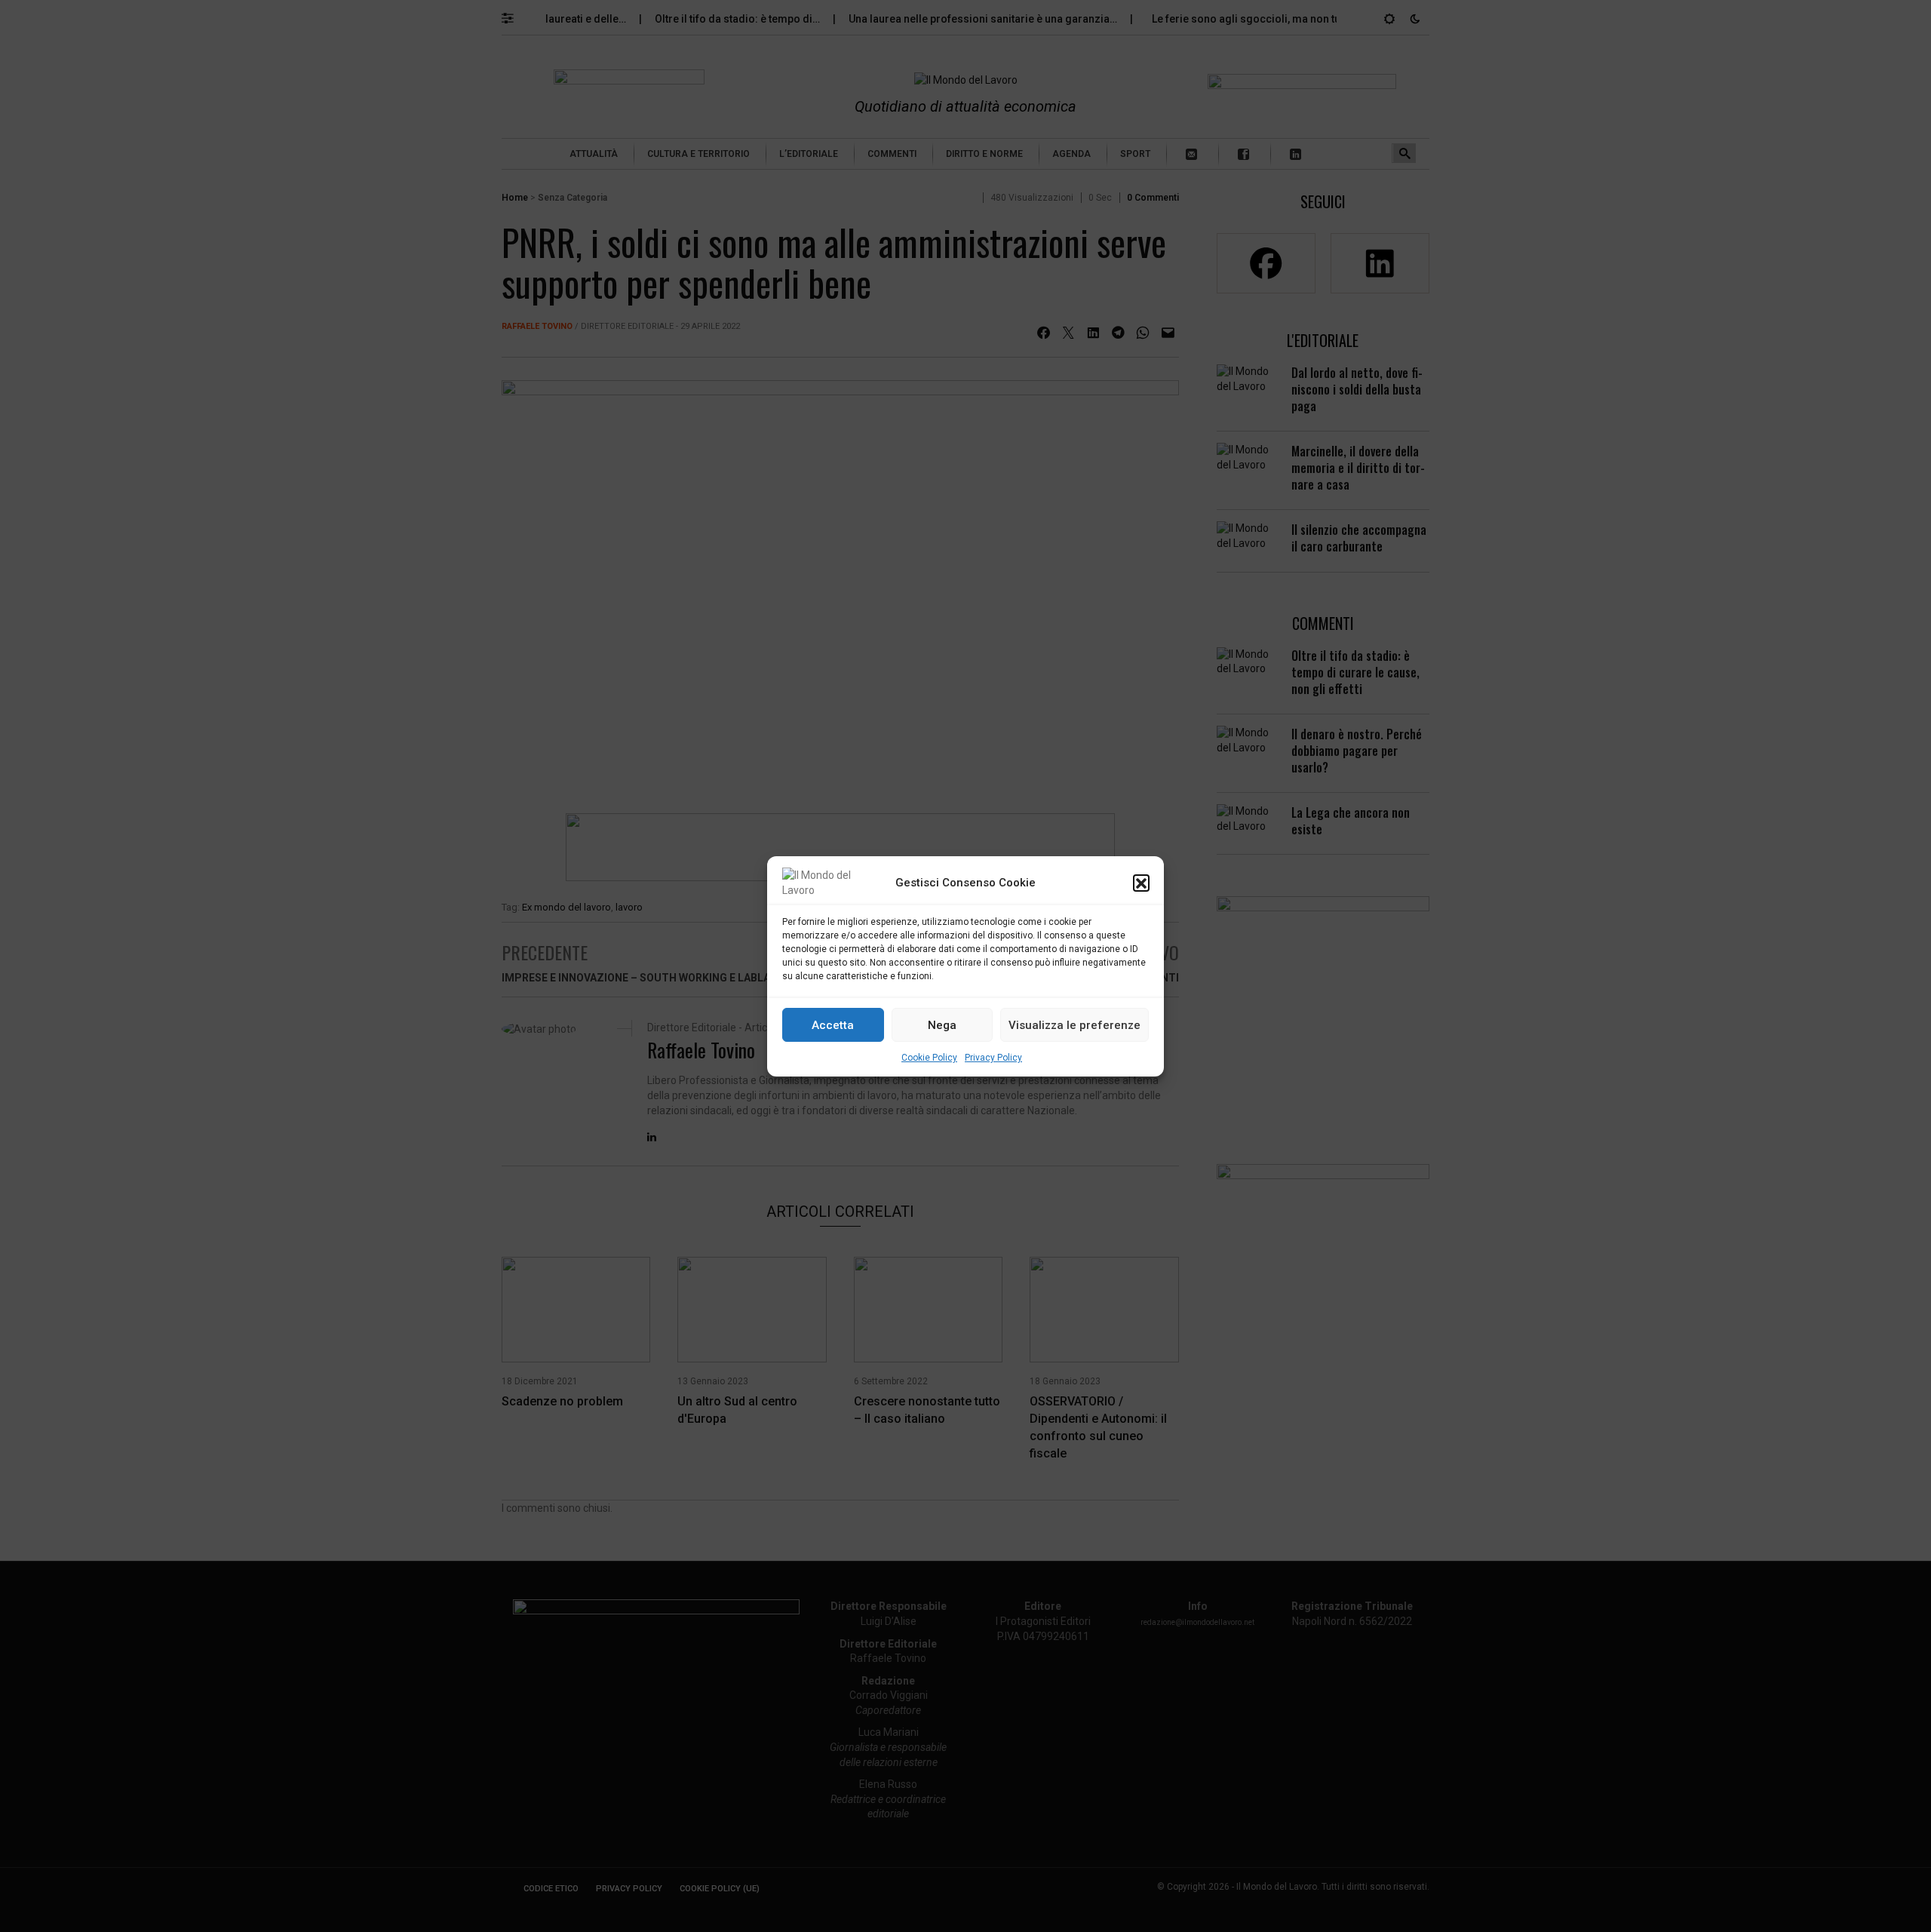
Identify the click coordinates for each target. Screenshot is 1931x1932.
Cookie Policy (929, 1058)
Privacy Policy (993, 1058)
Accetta (833, 1024)
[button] (1141, 883)
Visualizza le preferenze (1074, 1024)
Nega (942, 1024)
